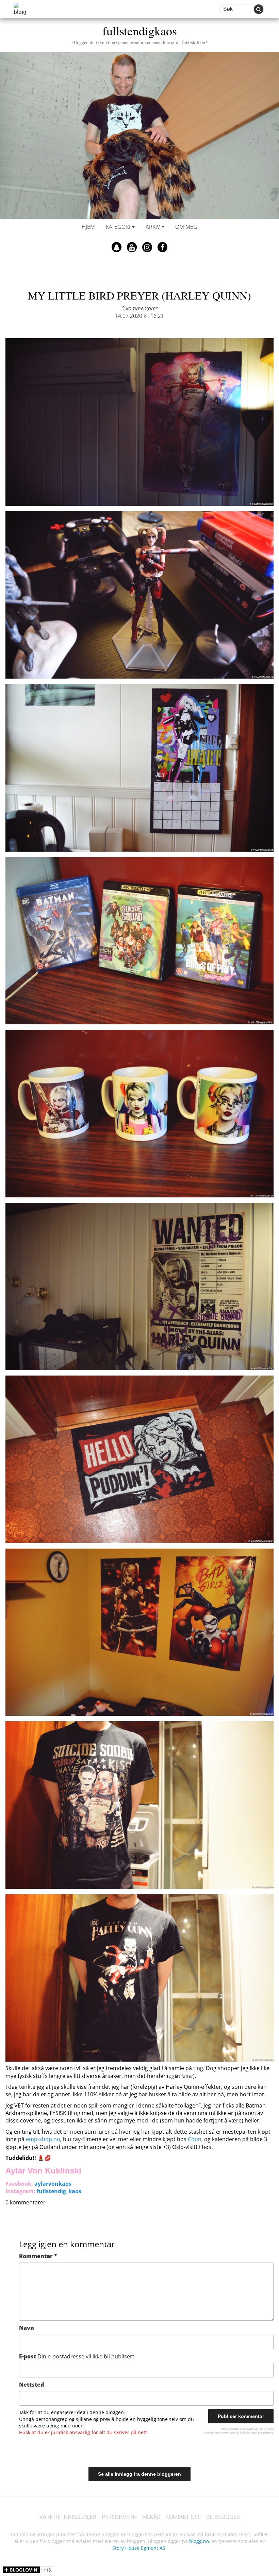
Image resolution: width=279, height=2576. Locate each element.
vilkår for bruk (249, 2432)
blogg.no (199, 2541)
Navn (27, 2328)
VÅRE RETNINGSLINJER (68, 2517)
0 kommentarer (139, 308)
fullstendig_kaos (59, 2191)
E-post (77, 2356)
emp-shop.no (43, 2139)
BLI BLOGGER (223, 2517)
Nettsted (31, 2385)
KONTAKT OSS (183, 2517)
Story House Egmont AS (139, 2548)
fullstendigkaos (140, 34)
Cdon (195, 2139)
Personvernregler (225, 2432)
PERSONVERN (119, 2517)
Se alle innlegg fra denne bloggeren (139, 2474)
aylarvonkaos (53, 2184)
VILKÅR (151, 2517)
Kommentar (38, 2256)
